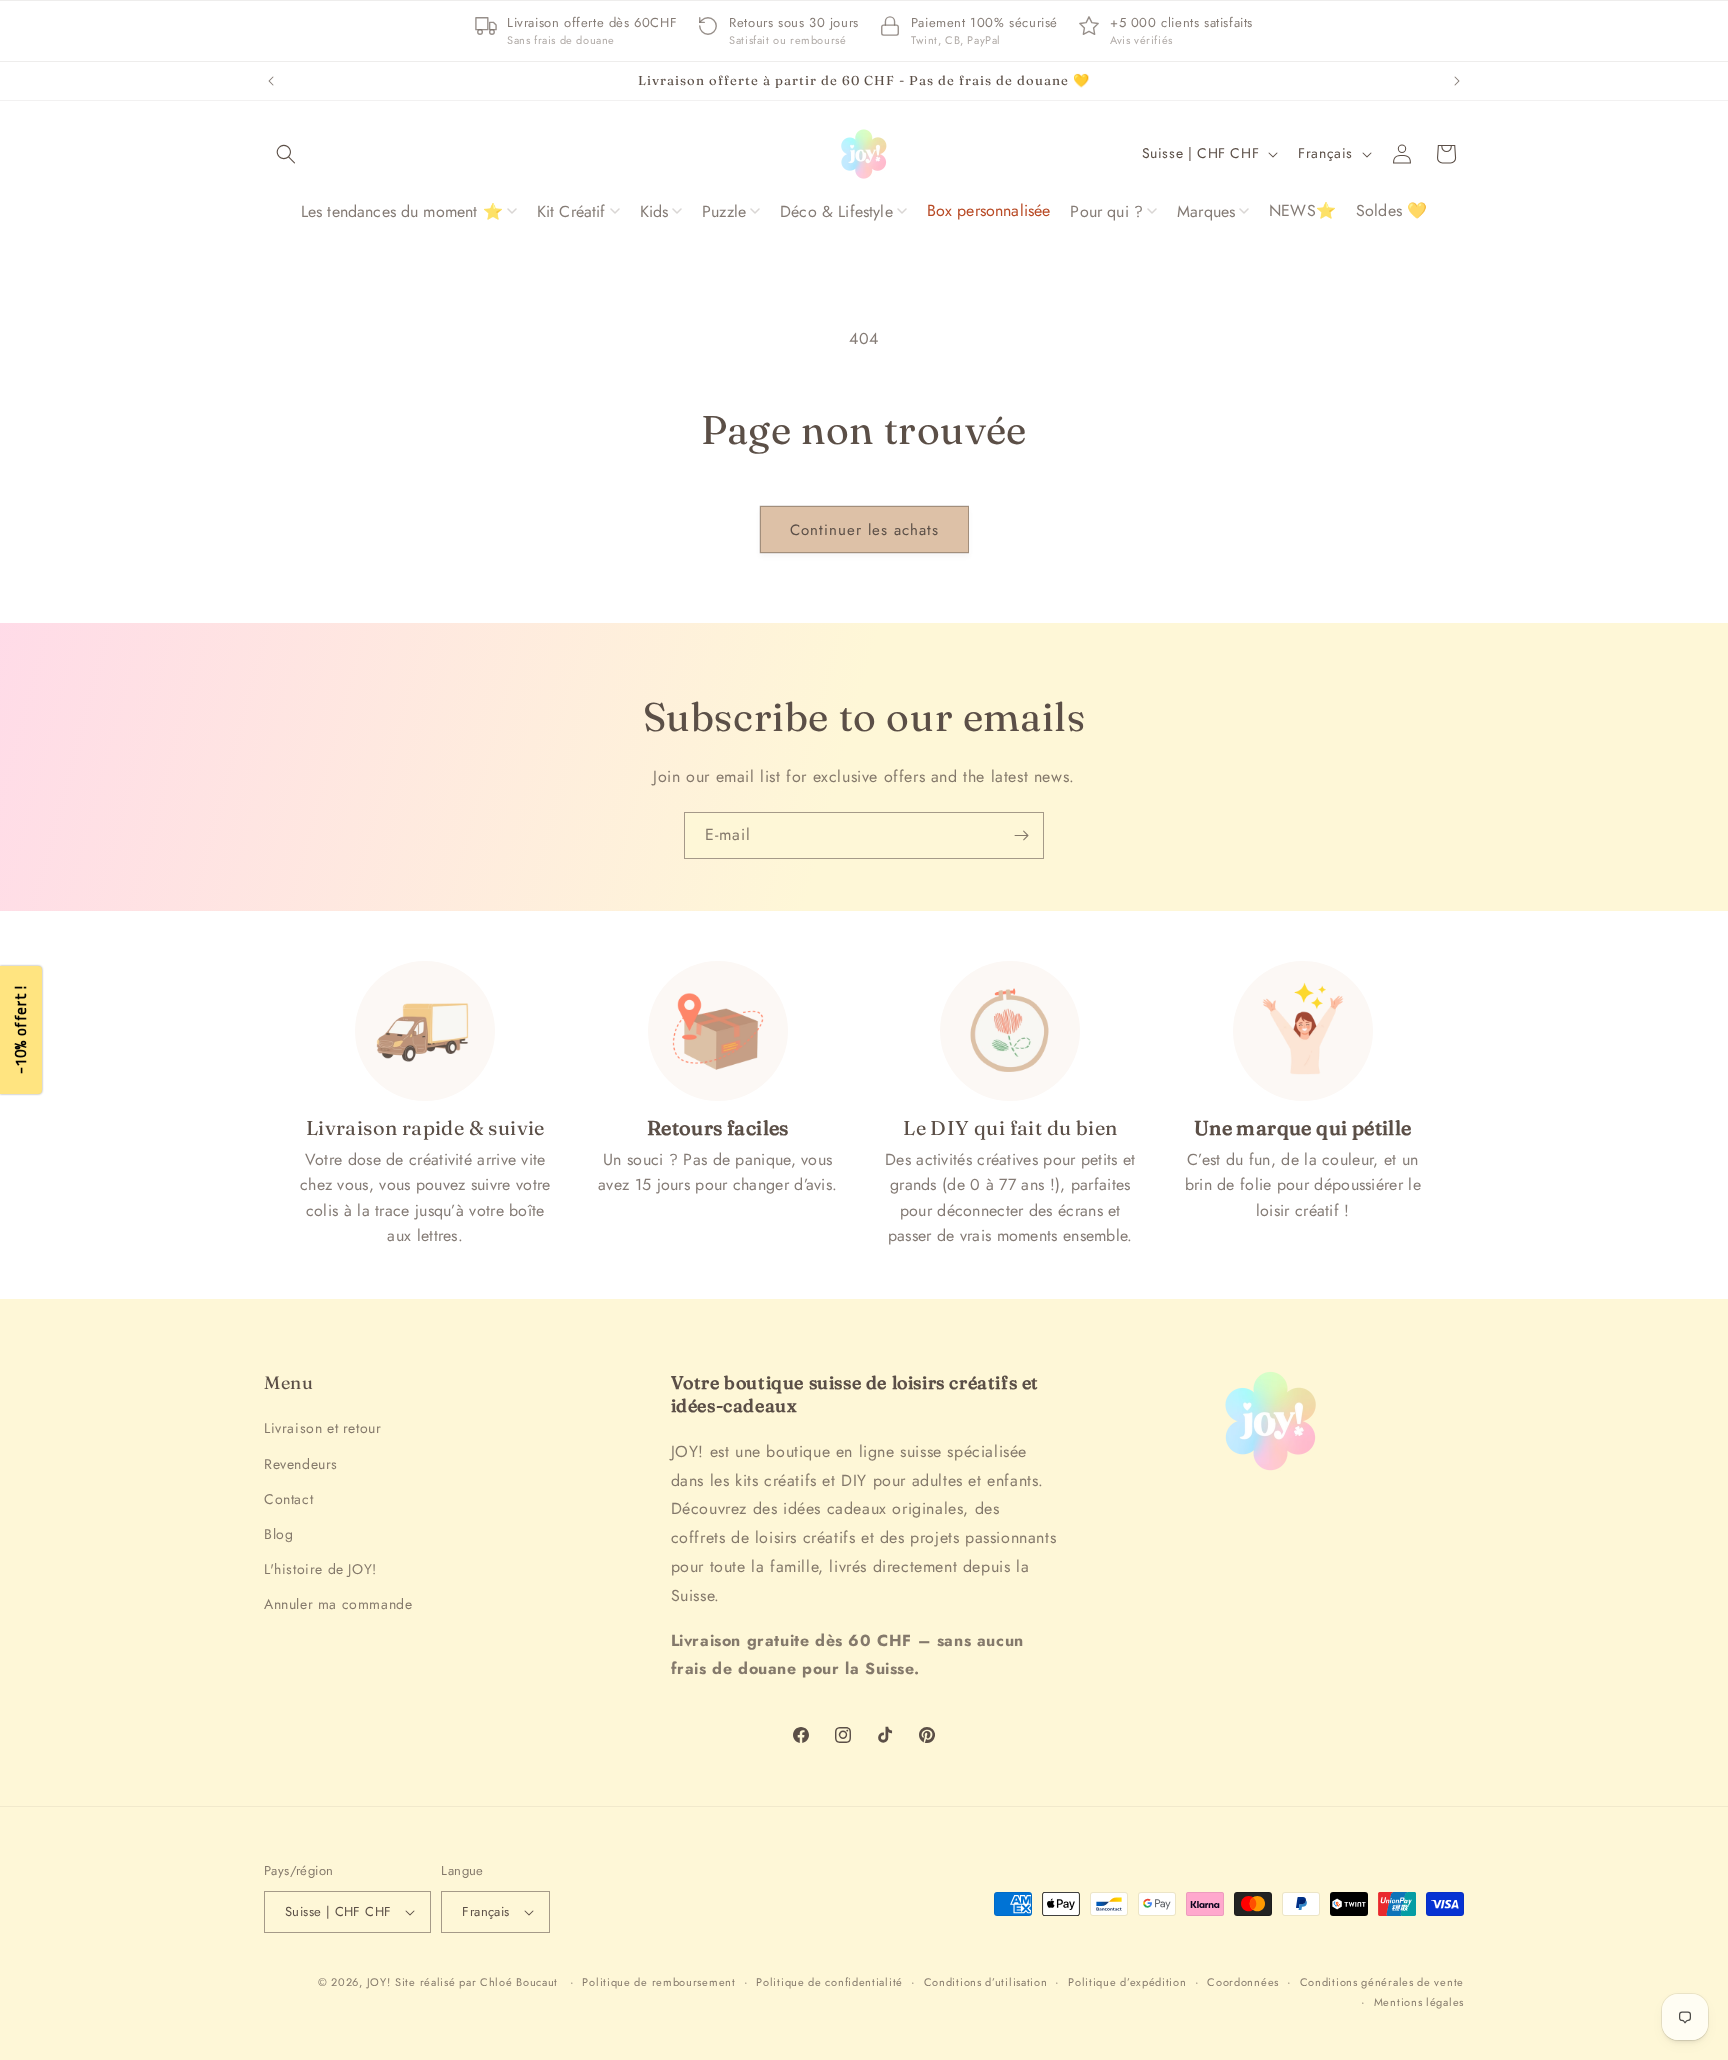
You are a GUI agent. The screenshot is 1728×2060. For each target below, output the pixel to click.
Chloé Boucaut (521, 1982)
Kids (654, 211)
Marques (1206, 211)
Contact (288, 1499)
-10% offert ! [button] (20, 1030)
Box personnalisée (989, 210)
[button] (286, 154)
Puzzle (724, 211)
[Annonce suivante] (1457, 81)
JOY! (379, 1982)
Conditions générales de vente (1382, 1982)
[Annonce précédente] (271, 81)
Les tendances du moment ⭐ (402, 211)
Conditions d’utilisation (986, 1982)
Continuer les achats (864, 530)
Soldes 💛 (1391, 210)
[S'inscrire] (1021, 835)
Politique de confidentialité (829, 1982)
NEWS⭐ (1302, 210)
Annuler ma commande (338, 1604)
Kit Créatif (571, 211)
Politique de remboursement (658, 1982)
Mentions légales (1419, 2002)
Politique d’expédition (1127, 1982)
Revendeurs (301, 1464)
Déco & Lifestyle (836, 211)
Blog (278, 1534)
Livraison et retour (322, 1428)
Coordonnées (1243, 1982)
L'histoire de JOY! (320, 1569)
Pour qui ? (1106, 211)
